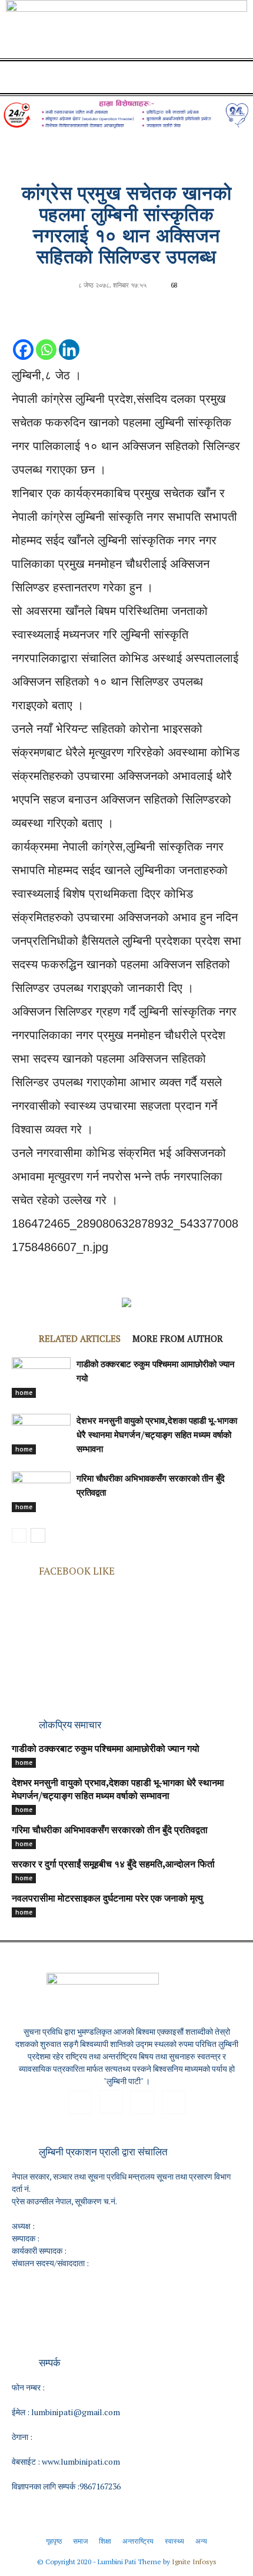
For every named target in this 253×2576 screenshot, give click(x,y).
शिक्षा (105, 2541)
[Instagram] (111, 2102)
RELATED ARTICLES (80, 1338)
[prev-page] (19, 1535)
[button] (20, 77)
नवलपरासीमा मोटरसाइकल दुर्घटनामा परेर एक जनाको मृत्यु (107, 1899)
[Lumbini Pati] (126, 31)
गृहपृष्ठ (54, 2541)
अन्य (201, 2541)
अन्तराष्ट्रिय (138, 2541)
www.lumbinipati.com (81, 2461)
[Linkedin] (69, 338)
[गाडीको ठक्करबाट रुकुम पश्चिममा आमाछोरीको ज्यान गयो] (41, 1378)
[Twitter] (142, 2102)
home (24, 1393)
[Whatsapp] (46, 338)
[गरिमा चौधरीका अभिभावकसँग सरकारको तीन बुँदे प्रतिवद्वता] (41, 1492)
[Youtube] (174, 2102)
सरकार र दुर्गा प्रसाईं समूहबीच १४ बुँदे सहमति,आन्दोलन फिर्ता (113, 1865)
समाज (80, 2541)
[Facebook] (23, 338)
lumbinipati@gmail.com (76, 2412)
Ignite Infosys (194, 2562)
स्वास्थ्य (174, 2541)
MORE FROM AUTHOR (178, 1338)
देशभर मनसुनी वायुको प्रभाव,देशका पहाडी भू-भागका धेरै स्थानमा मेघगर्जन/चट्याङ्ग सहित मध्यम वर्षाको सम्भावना (157, 1436)
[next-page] (38, 1535)
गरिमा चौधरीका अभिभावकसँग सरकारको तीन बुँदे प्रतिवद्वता (110, 1831)
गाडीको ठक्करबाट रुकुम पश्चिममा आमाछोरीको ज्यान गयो (106, 1750)
